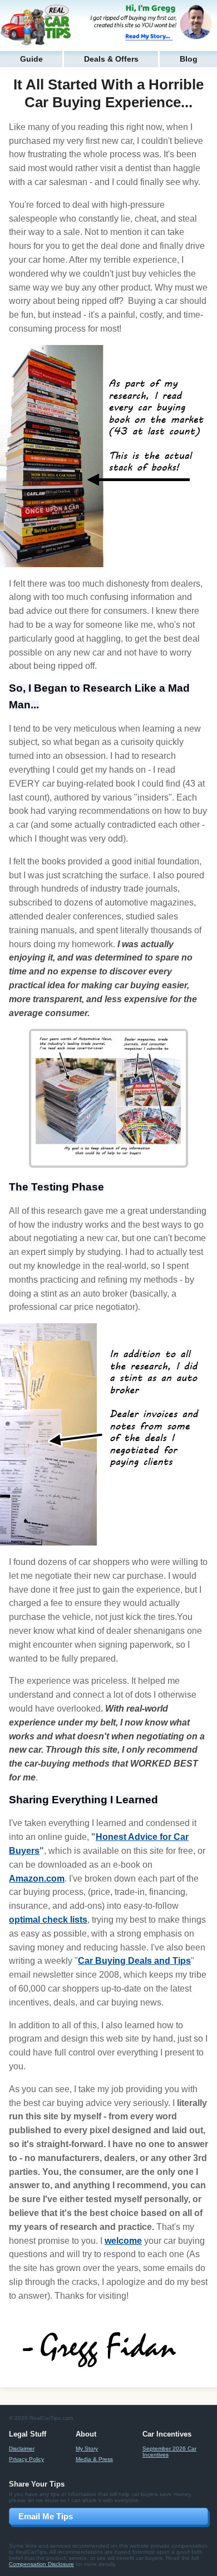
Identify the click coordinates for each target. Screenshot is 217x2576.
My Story (87, 2449)
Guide (31, 59)
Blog (189, 59)
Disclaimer (22, 2449)
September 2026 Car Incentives (169, 2452)
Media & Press (94, 2459)
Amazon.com (37, 1879)
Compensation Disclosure (41, 2564)
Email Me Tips (46, 2516)
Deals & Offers (111, 59)
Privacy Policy (26, 2459)
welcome (123, 2241)
